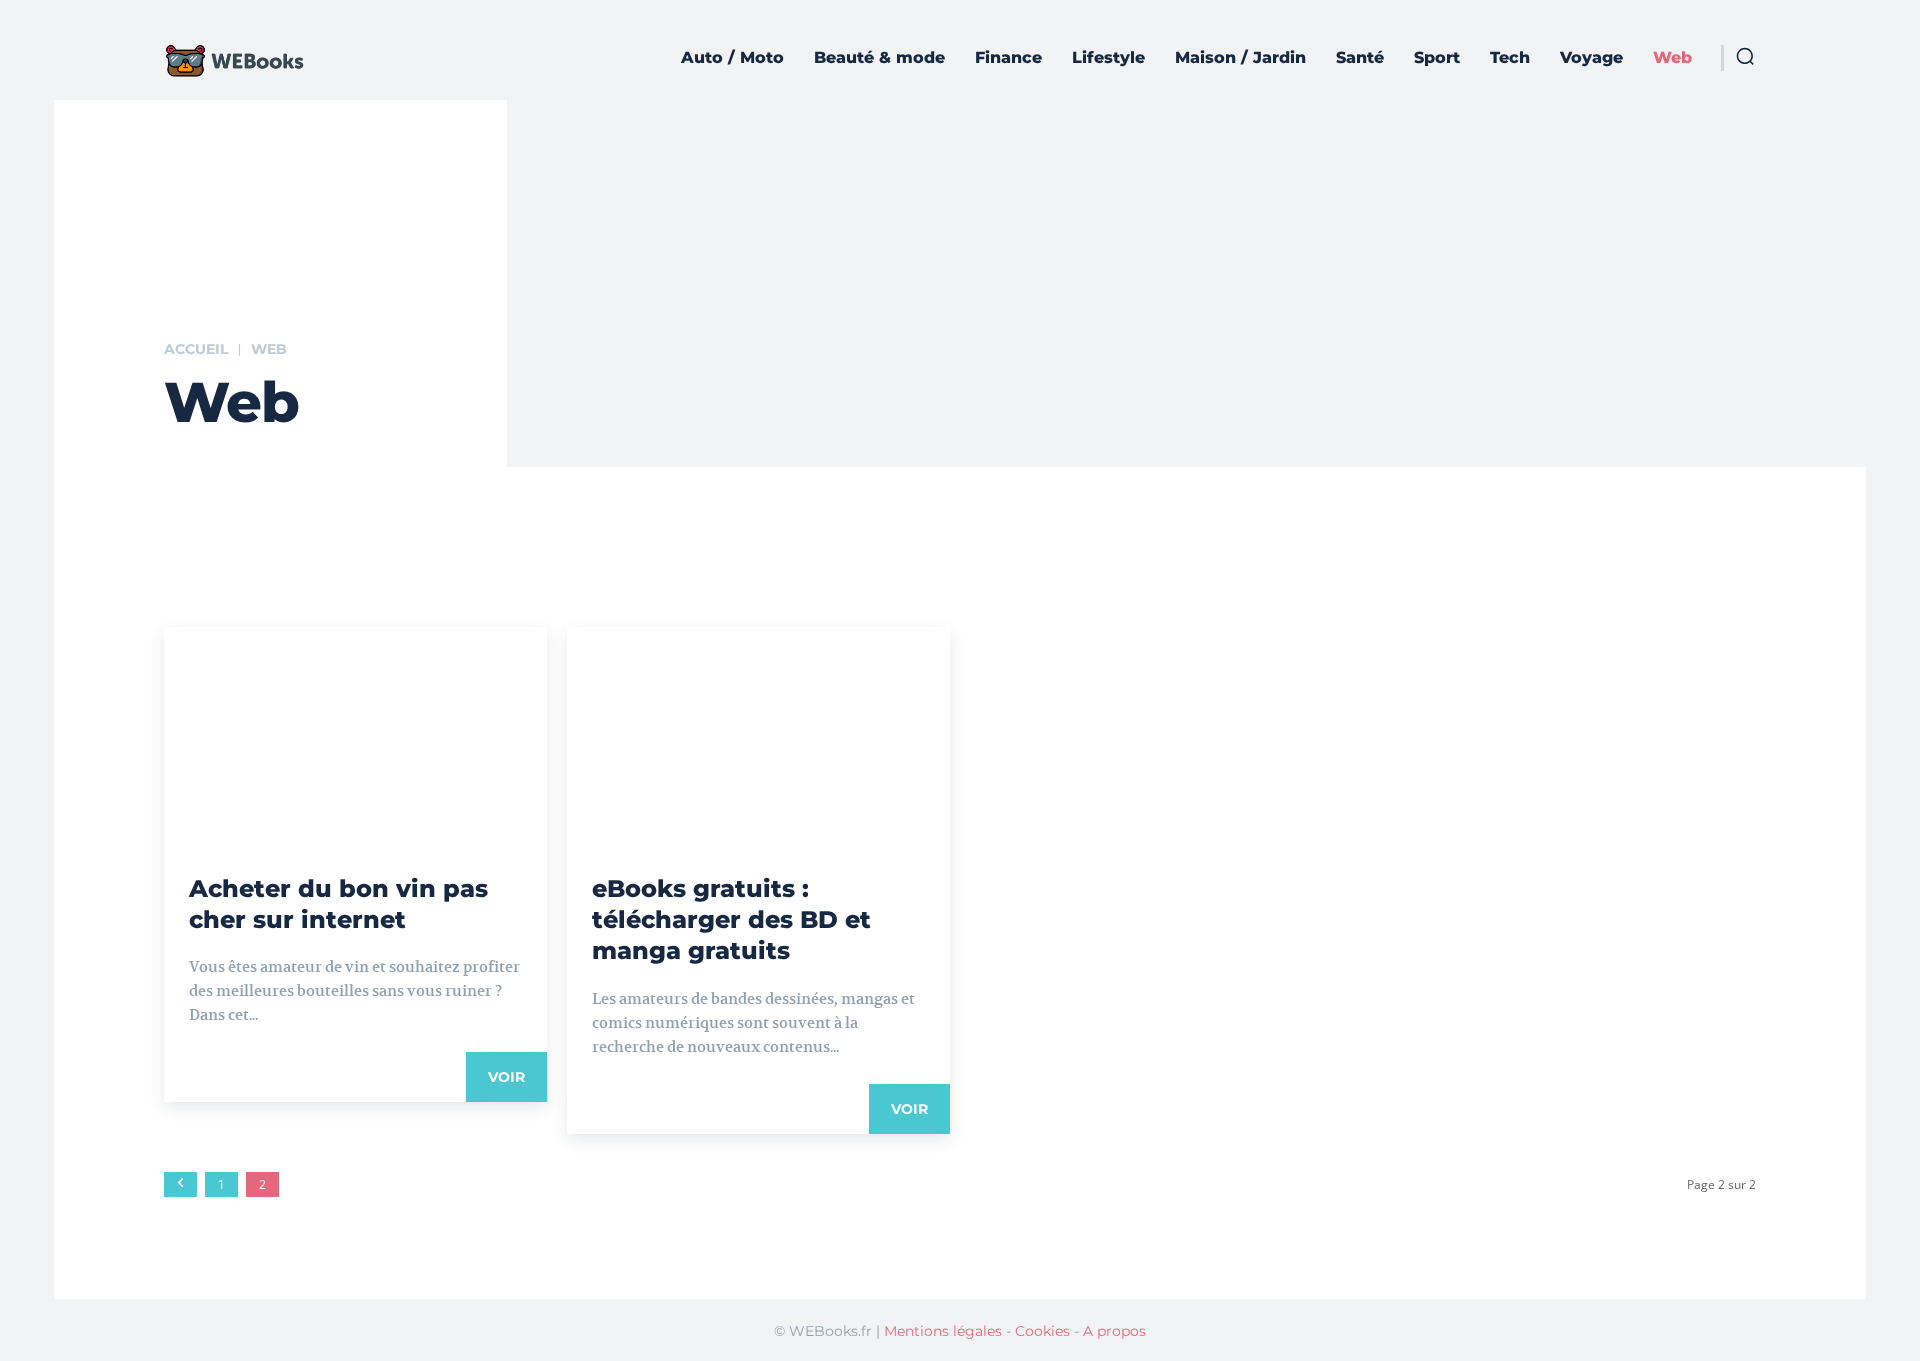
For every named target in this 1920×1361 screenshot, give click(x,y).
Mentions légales (943, 1331)
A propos (1114, 1331)
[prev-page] (180, 1184)
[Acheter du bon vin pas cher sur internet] (355, 723)
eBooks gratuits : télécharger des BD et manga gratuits (731, 919)
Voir (506, 1077)
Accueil (196, 349)
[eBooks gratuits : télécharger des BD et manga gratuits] (758, 723)
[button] (1745, 56)
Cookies (1042, 1331)
